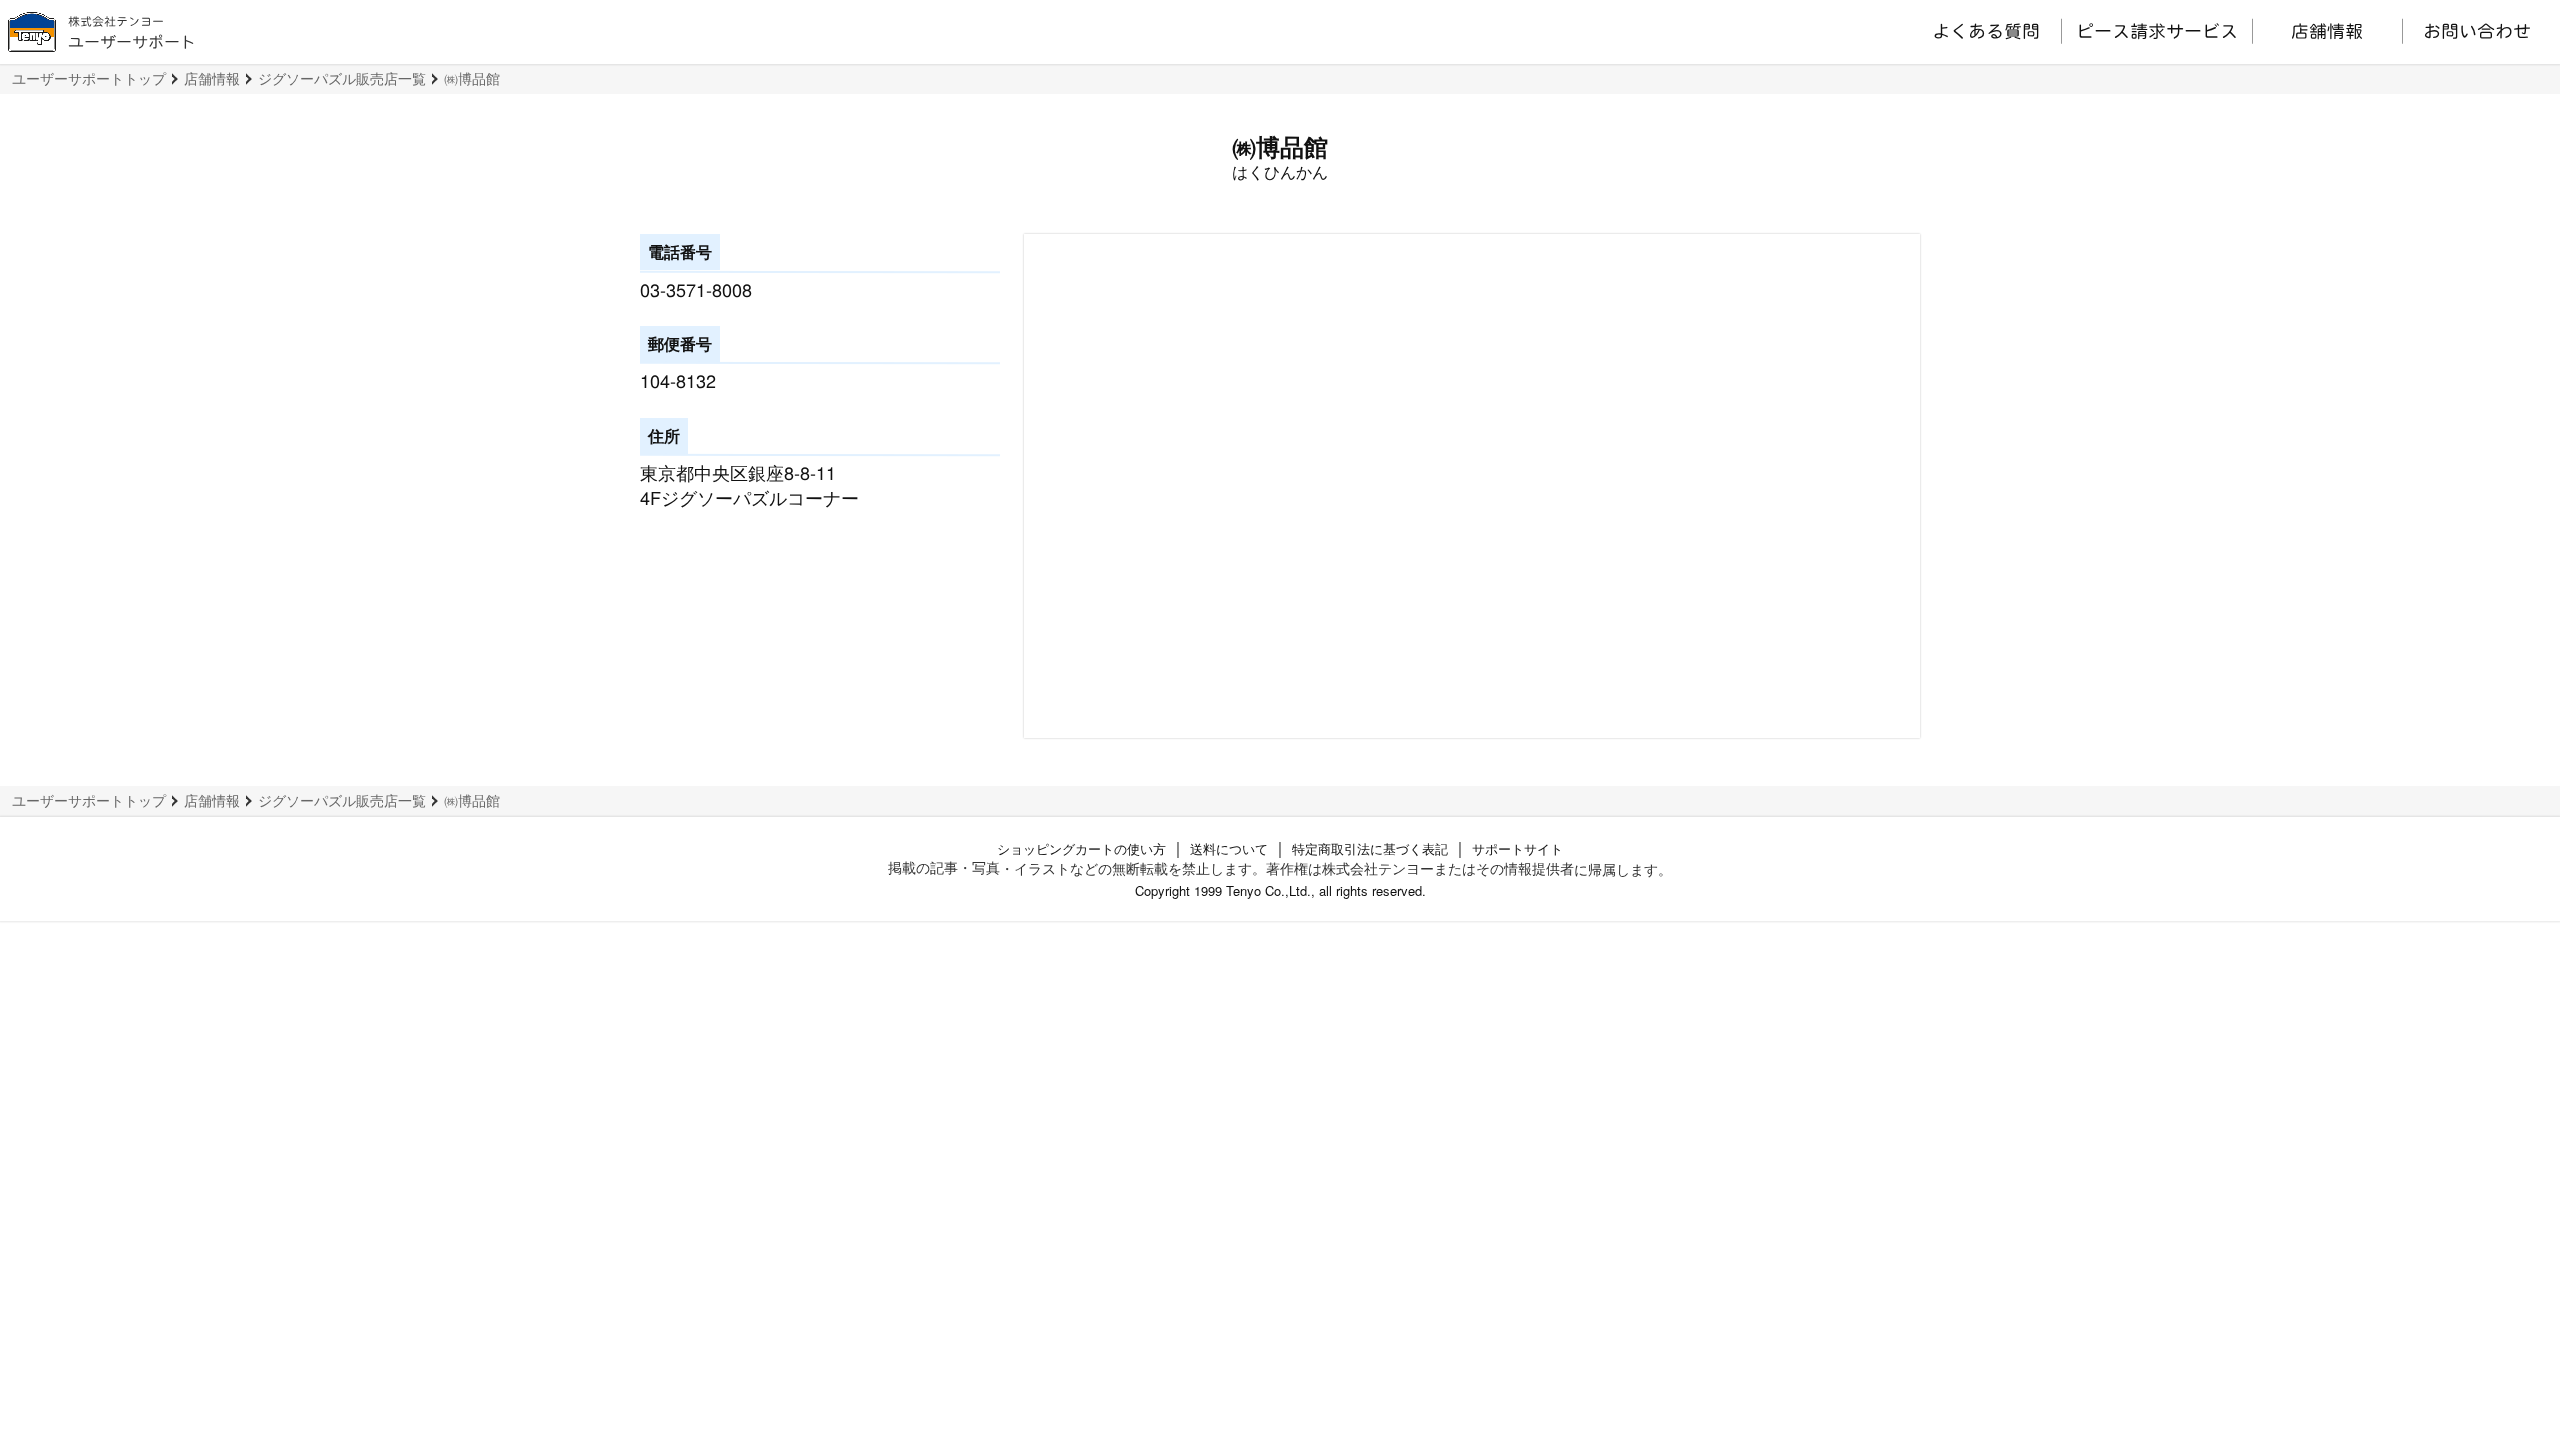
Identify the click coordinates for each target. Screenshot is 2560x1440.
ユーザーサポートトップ (89, 78)
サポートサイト (1517, 848)
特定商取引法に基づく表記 (1370, 848)
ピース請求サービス (2157, 31)
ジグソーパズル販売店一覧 (342, 78)
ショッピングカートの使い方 (1081, 848)
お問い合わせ (2477, 31)
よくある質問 (1986, 31)
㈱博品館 (472, 78)
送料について (1229, 848)
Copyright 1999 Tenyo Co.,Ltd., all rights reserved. (1280, 890)
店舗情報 (2327, 31)
